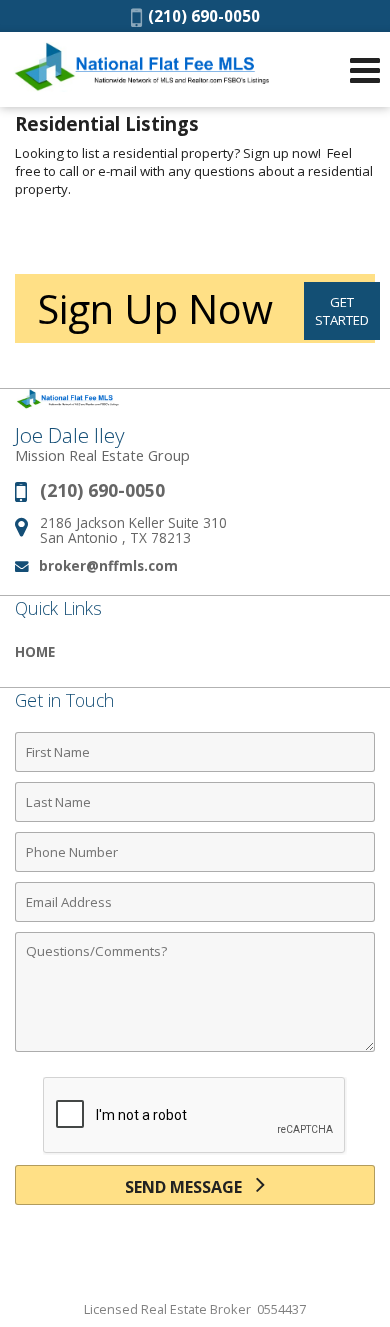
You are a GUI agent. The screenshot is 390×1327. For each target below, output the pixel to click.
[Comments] (195, 1051)
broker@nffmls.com (108, 565)
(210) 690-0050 (201, 16)
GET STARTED (342, 311)
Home (35, 651)
